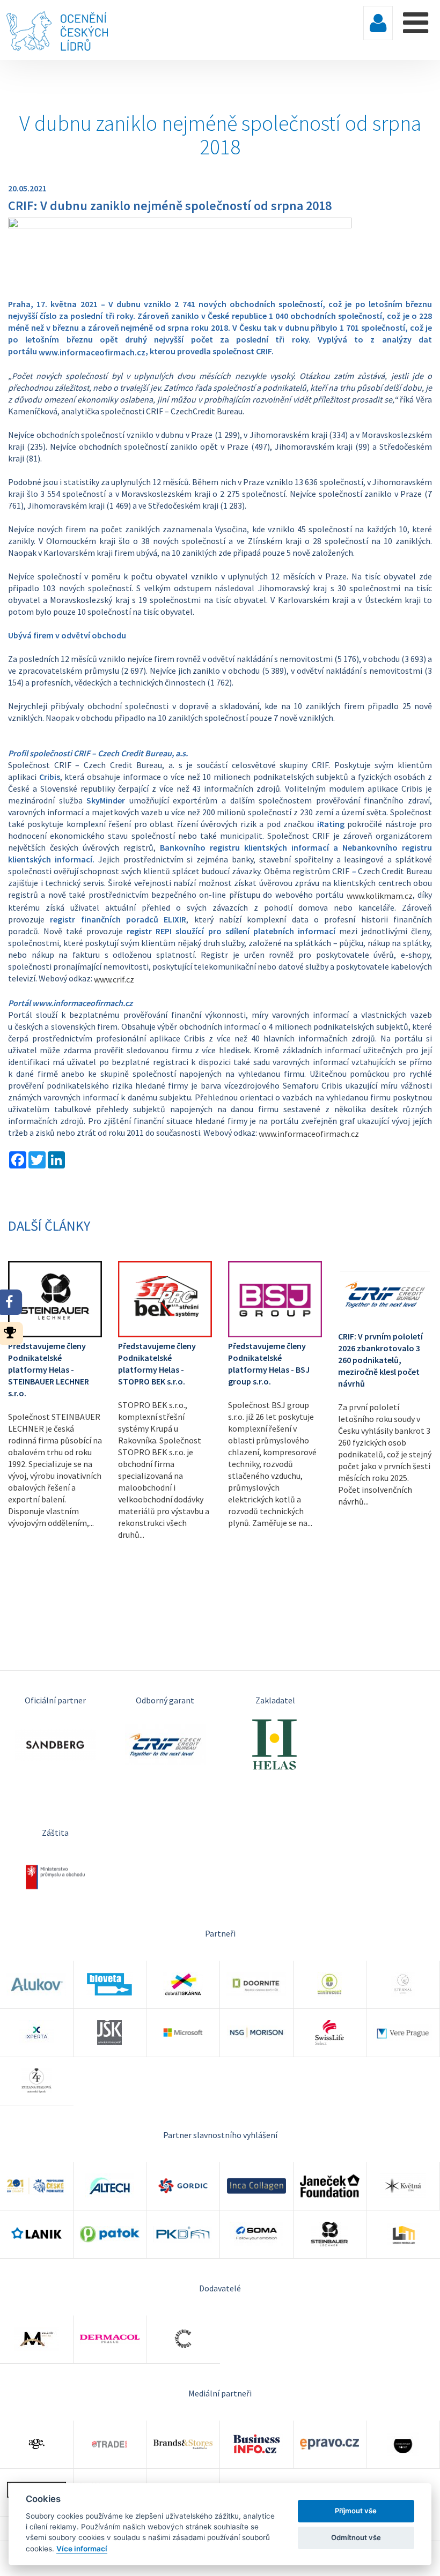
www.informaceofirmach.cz (309, 1134)
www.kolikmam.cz (380, 896)
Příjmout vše (356, 2511)
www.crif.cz (114, 979)
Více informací (82, 2549)
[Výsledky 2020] (13, 1332)
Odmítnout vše (356, 2537)
